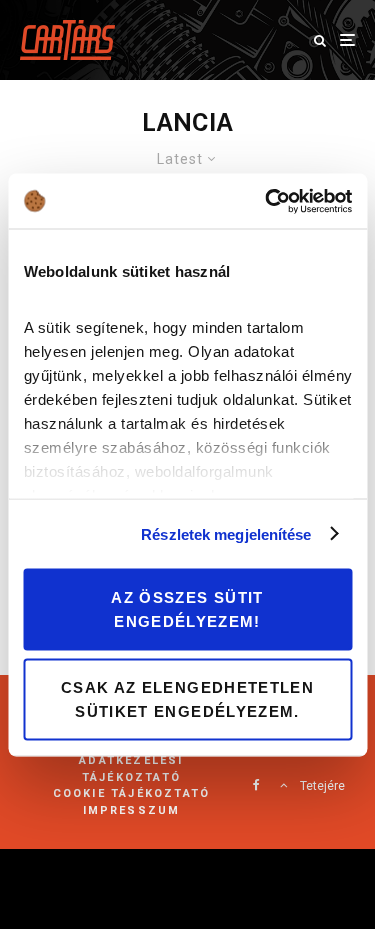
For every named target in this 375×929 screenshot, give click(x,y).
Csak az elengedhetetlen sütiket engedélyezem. (187, 698)
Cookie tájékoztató (132, 793)
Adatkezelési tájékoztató (131, 769)
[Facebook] (256, 785)
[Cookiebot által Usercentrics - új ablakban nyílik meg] (267, 201)
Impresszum (132, 810)
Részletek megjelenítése (226, 533)
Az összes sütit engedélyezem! (187, 609)
